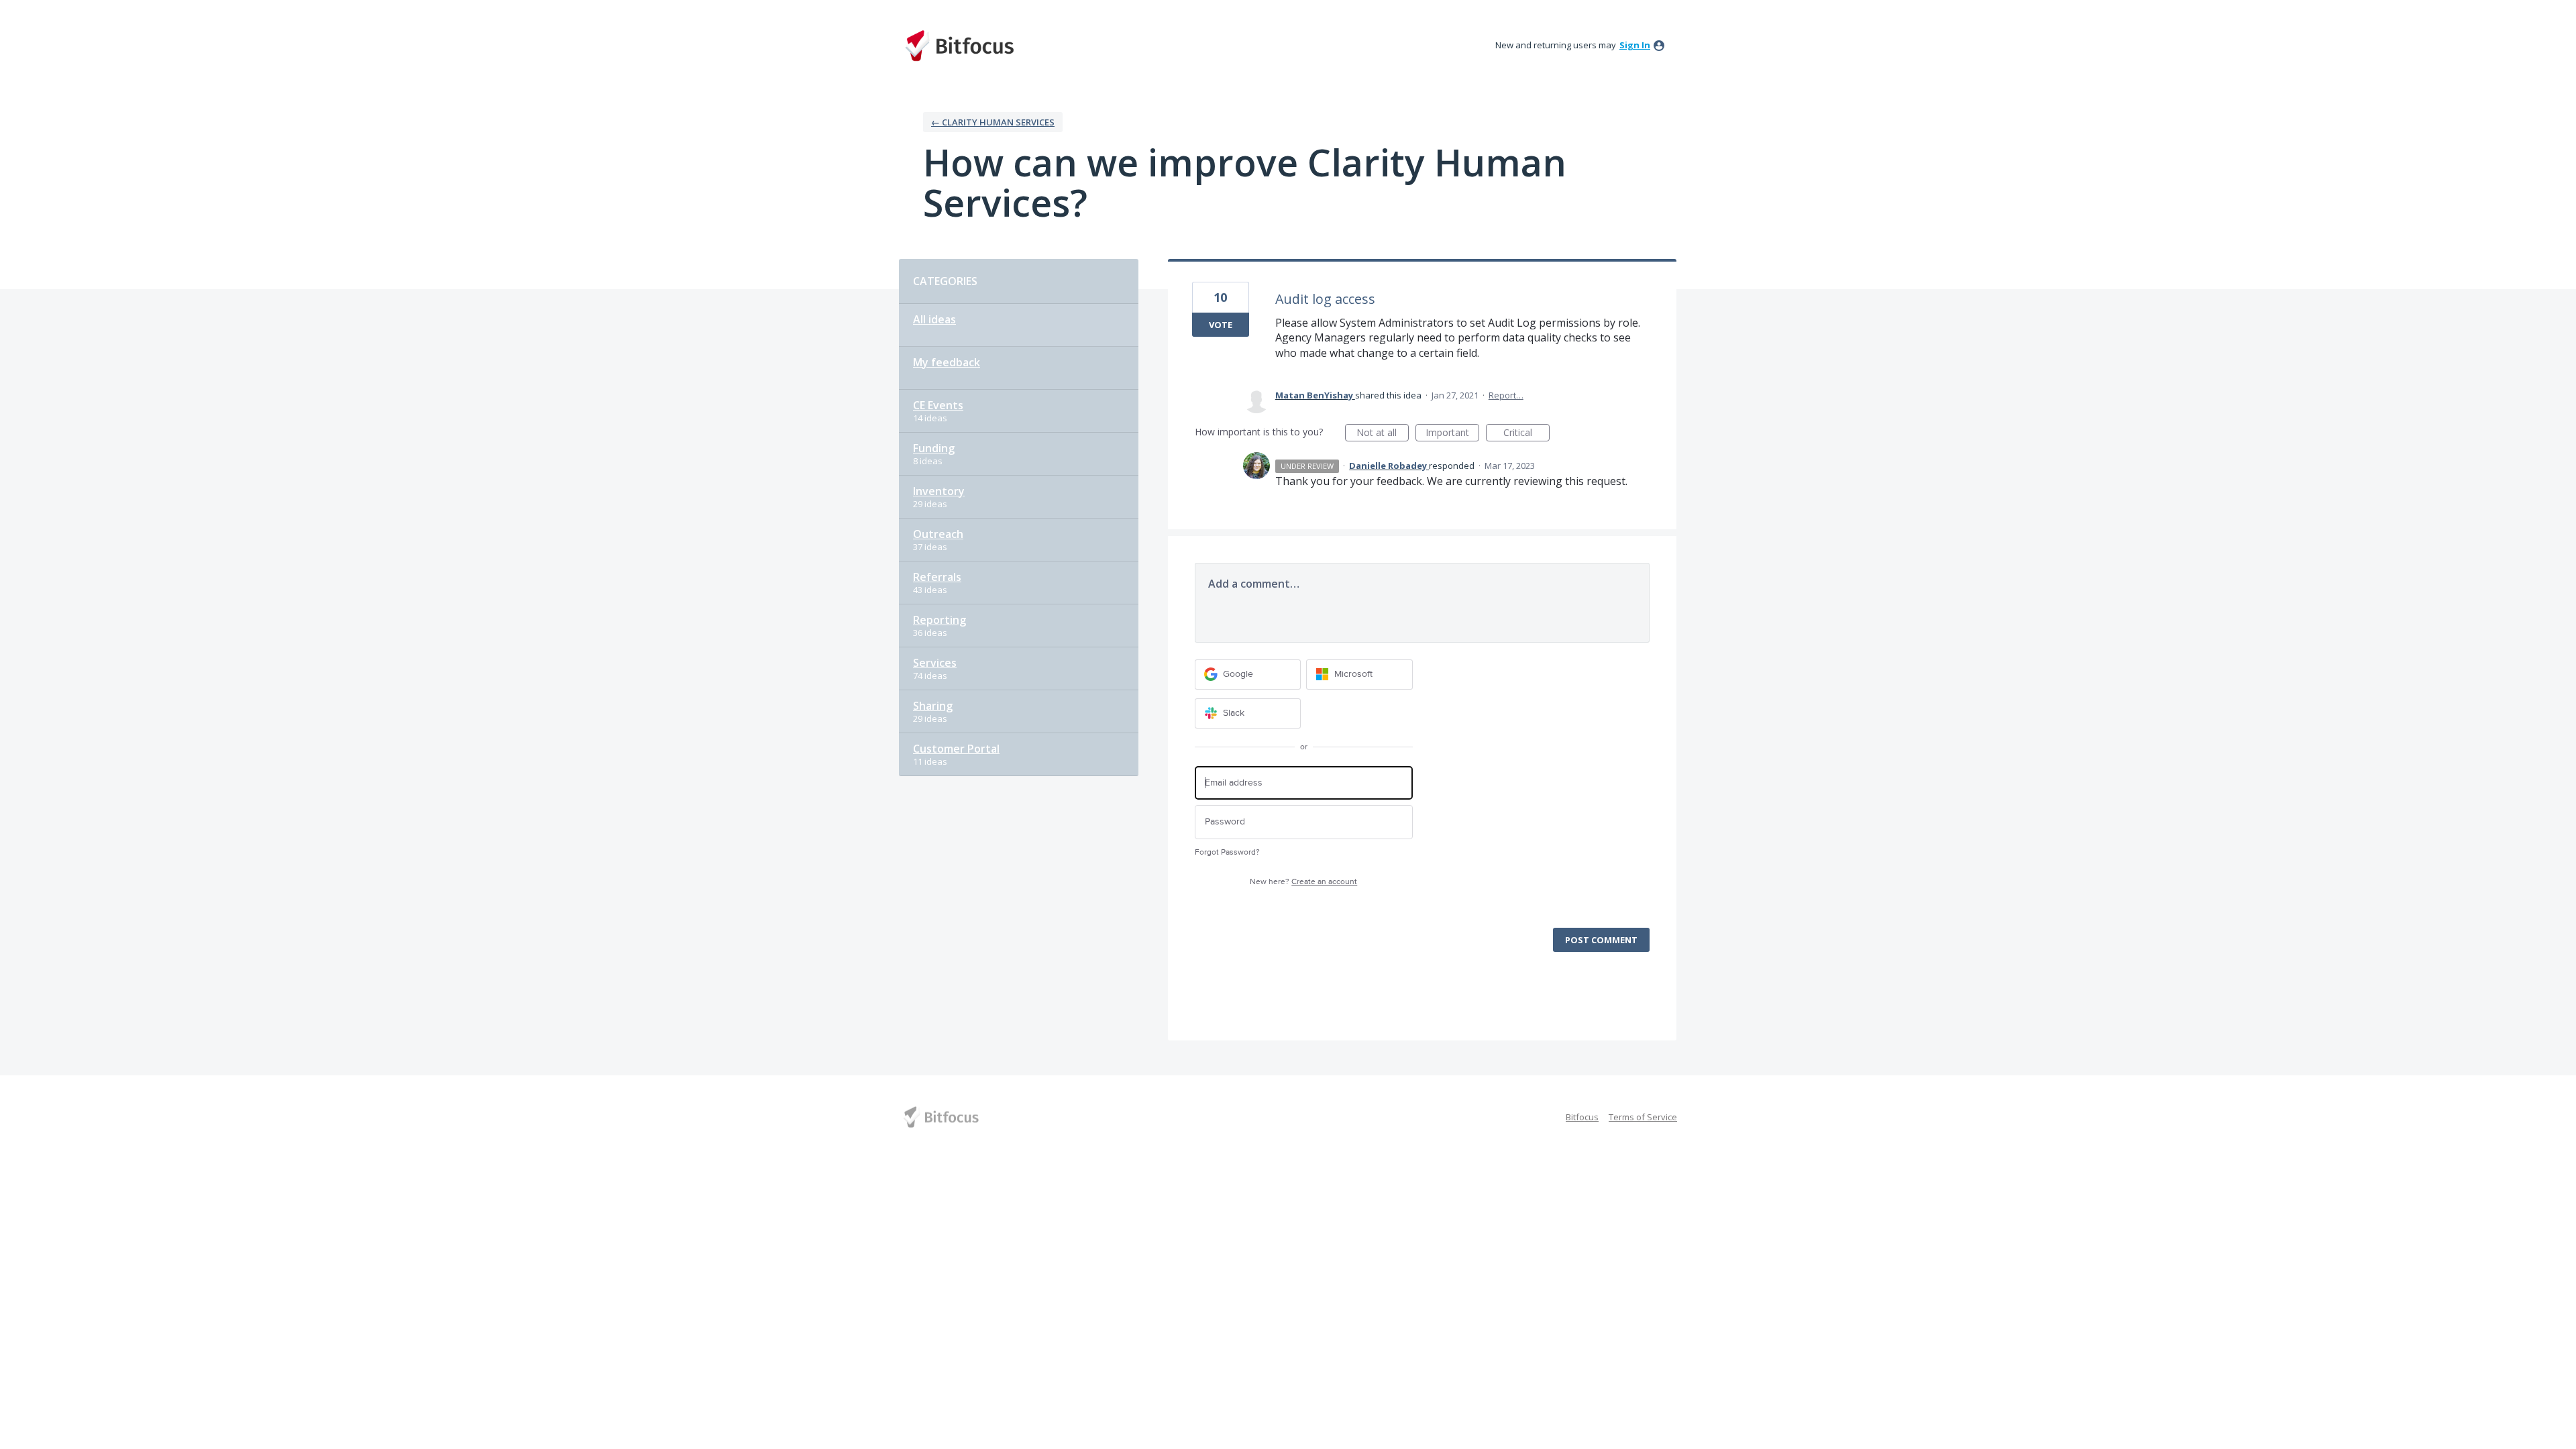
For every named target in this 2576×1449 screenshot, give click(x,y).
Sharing (933, 706)
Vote (1221, 325)
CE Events (938, 405)
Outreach (938, 534)
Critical (1526, 434)
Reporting (940, 620)
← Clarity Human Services (993, 122)
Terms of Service (1643, 1117)
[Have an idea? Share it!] (959, 46)
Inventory (939, 491)
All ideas (934, 319)
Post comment (1601, 940)
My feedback (947, 362)
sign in (1635, 45)
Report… (1506, 395)
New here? (1303, 882)
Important (1452, 434)
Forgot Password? (1227, 852)
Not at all (1383, 434)
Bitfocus (1582, 1117)
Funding (934, 448)
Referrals (937, 577)
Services (935, 663)
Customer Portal (956, 749)
